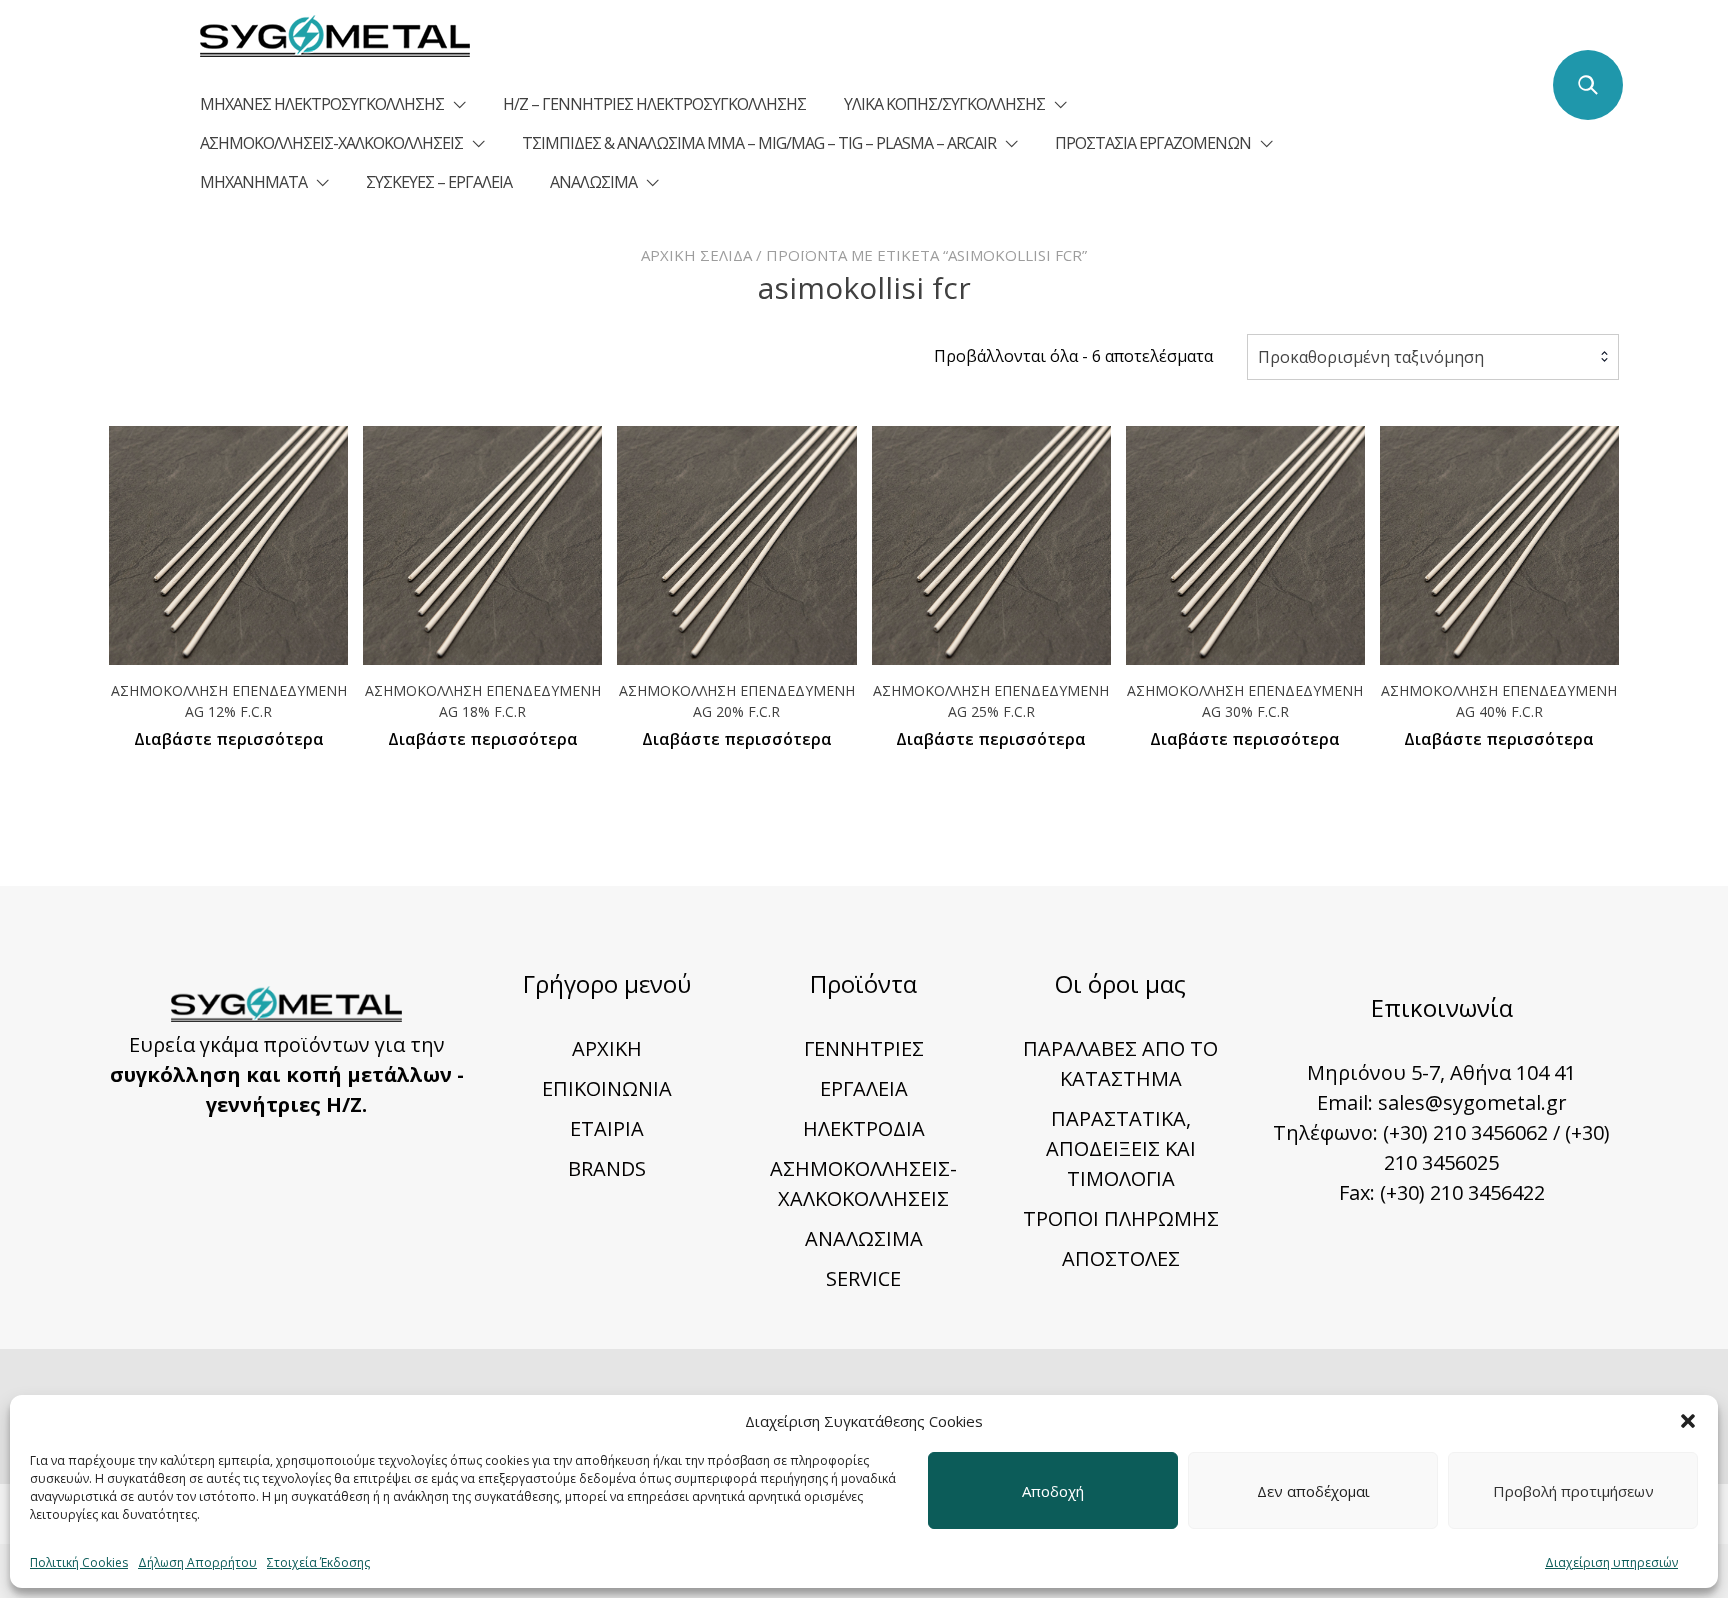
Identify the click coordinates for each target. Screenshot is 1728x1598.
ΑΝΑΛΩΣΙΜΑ (593, 182)
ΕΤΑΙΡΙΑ (607, 1128)
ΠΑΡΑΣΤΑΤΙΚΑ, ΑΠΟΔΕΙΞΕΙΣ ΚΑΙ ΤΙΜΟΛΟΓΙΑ (1121, 1148)
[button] (1688, 1421)
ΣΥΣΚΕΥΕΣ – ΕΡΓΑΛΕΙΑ (439, 182)
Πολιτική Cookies (79, 1562)
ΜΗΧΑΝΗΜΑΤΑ (253, 182)
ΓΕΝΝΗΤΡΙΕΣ (864, 1048)
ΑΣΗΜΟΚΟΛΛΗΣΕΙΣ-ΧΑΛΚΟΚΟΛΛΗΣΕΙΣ (331, 143)
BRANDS (607, 1168)
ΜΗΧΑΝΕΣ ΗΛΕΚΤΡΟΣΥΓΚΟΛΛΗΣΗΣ (322, 104)
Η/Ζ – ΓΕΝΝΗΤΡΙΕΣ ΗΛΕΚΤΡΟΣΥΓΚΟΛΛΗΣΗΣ (654, 104)
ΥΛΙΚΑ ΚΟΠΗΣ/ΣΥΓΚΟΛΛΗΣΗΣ (944, 104)
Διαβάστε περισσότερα (229, 739)
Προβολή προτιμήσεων (1573, 1491)
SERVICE (863, 1278)
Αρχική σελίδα (696, 255)
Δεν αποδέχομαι (1313, 1491)
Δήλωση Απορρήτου (197, 1562)
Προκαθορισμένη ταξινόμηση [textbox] (1371, 357)
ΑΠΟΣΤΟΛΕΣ (1121, 1258)
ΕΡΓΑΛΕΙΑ (864, 1088)
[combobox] (1433, 357)
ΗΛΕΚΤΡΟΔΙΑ (864, 1128)
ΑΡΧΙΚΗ (607, 1048)
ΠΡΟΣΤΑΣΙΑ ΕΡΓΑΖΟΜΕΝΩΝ (1153, 143)
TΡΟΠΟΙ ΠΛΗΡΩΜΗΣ (1121, 1218)
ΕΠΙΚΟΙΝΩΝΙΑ (607, 1088)
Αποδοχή (1053, 1491)
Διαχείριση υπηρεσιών (1611, 1562)
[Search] (1588, 85)
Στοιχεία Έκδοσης (318, 1562)
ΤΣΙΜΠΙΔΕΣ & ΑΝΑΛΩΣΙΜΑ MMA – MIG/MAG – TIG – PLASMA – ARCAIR (759, 143)
